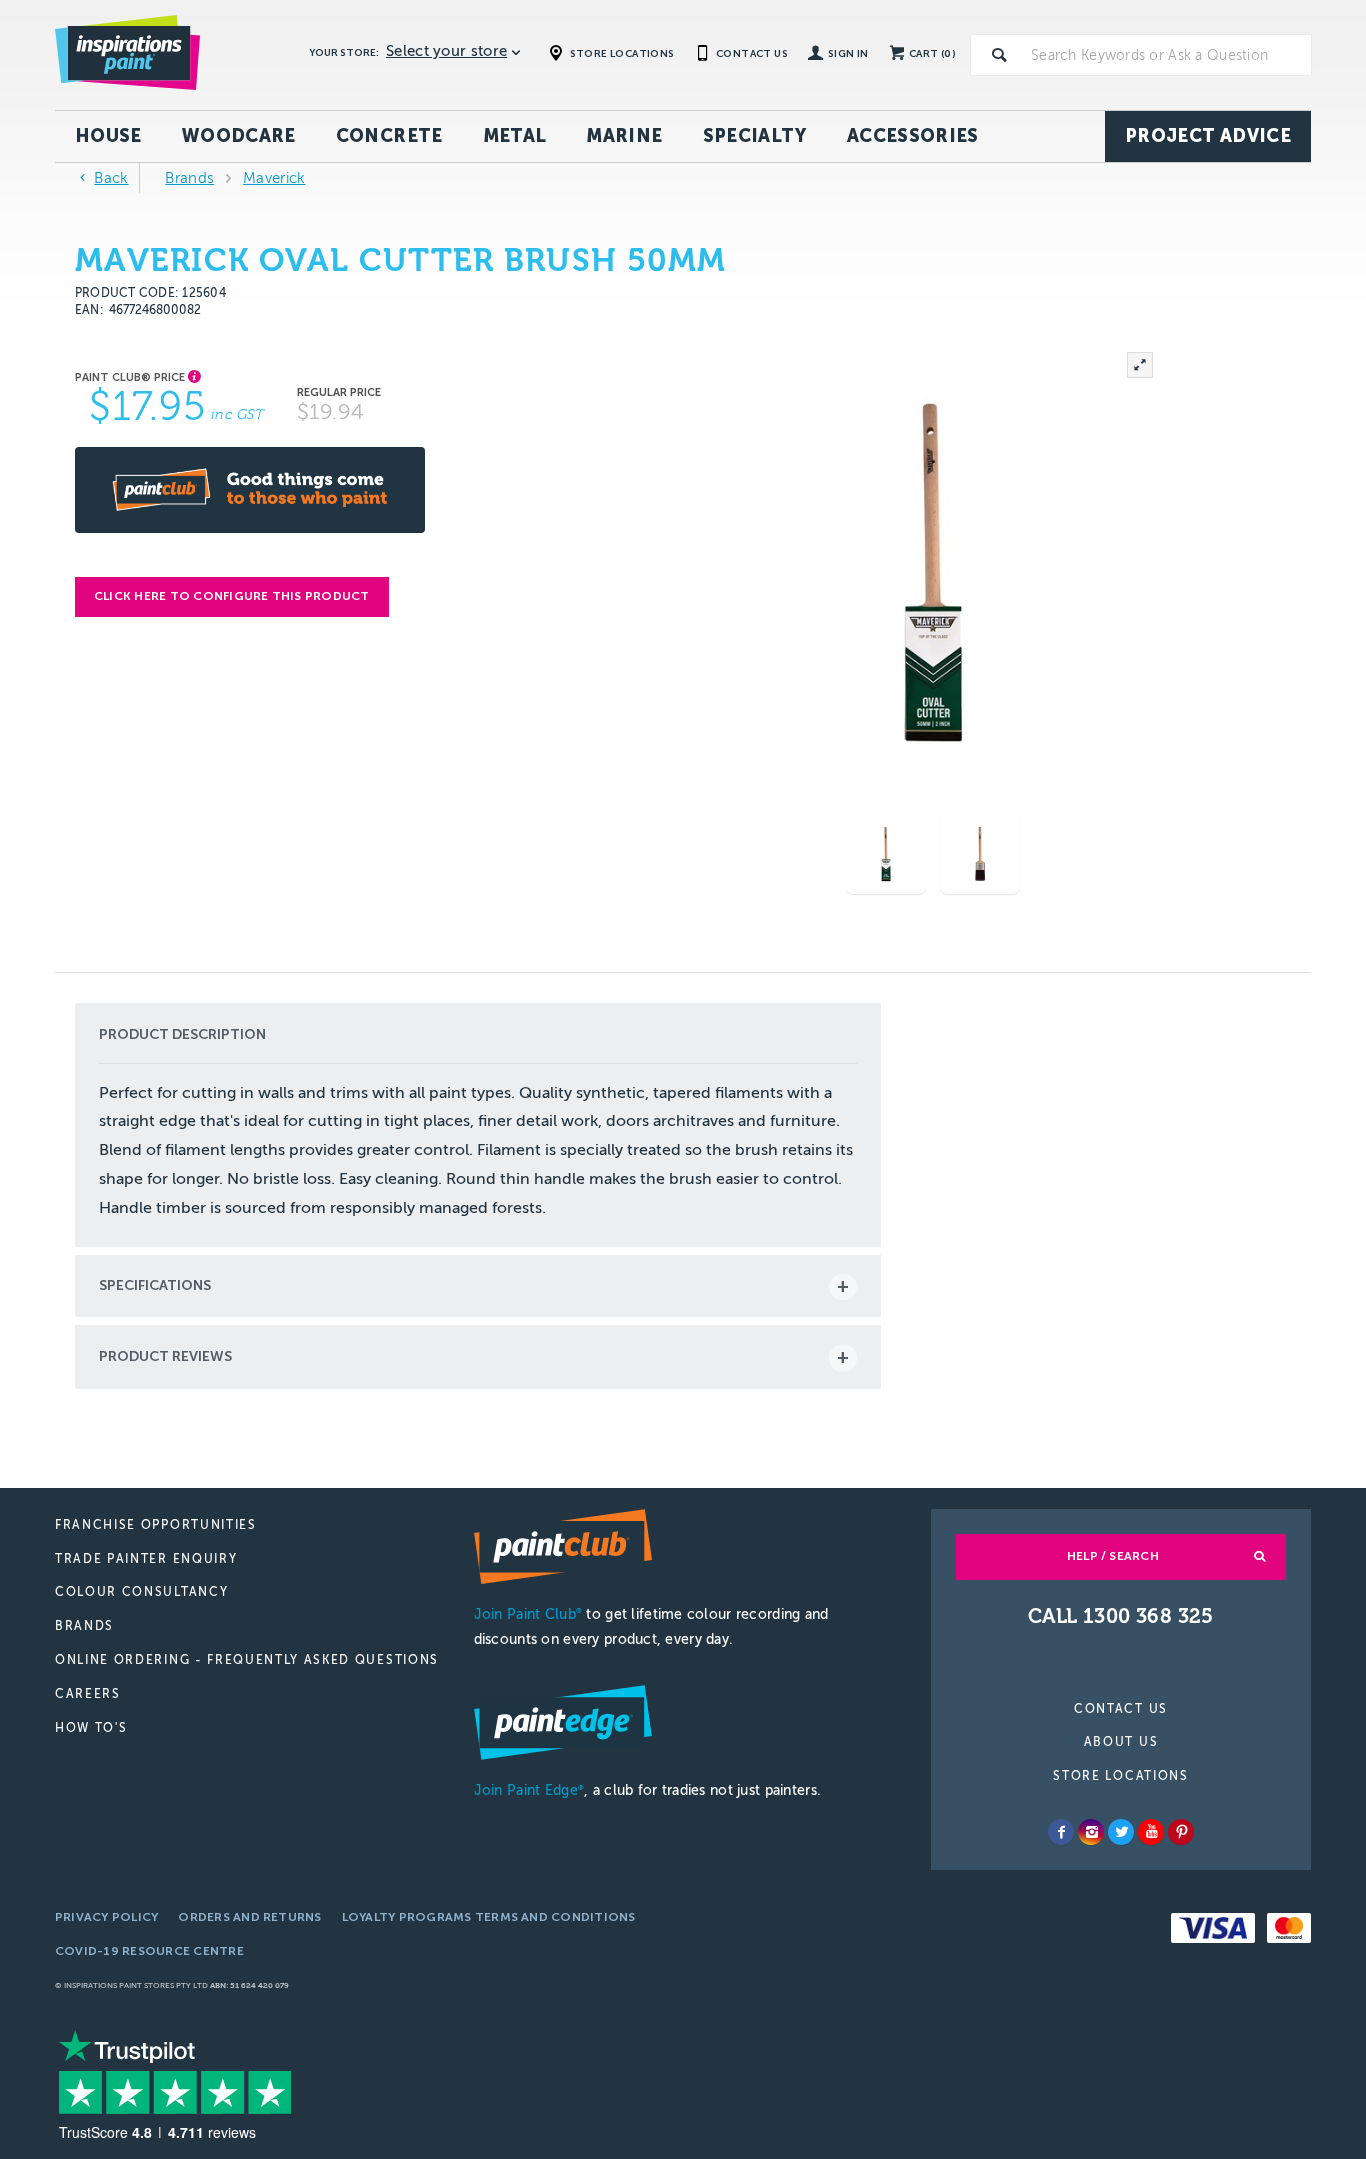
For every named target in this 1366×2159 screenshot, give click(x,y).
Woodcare (239, 136)
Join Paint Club (528, 1614)
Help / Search (1113, 1556)
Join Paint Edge (529, 1790)
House (108, 136)
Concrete (389, 136)
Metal (515, 136)
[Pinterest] (1181, 1832)
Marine (624, 136)
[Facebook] (1061, 1832)
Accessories (913, 136)
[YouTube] (1151, 1832)
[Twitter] (1121, 1832)
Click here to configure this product (232, 596)
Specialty (755, 136)
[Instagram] (1091, 1832)
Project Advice (1208, 136)
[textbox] (1167, 55)
